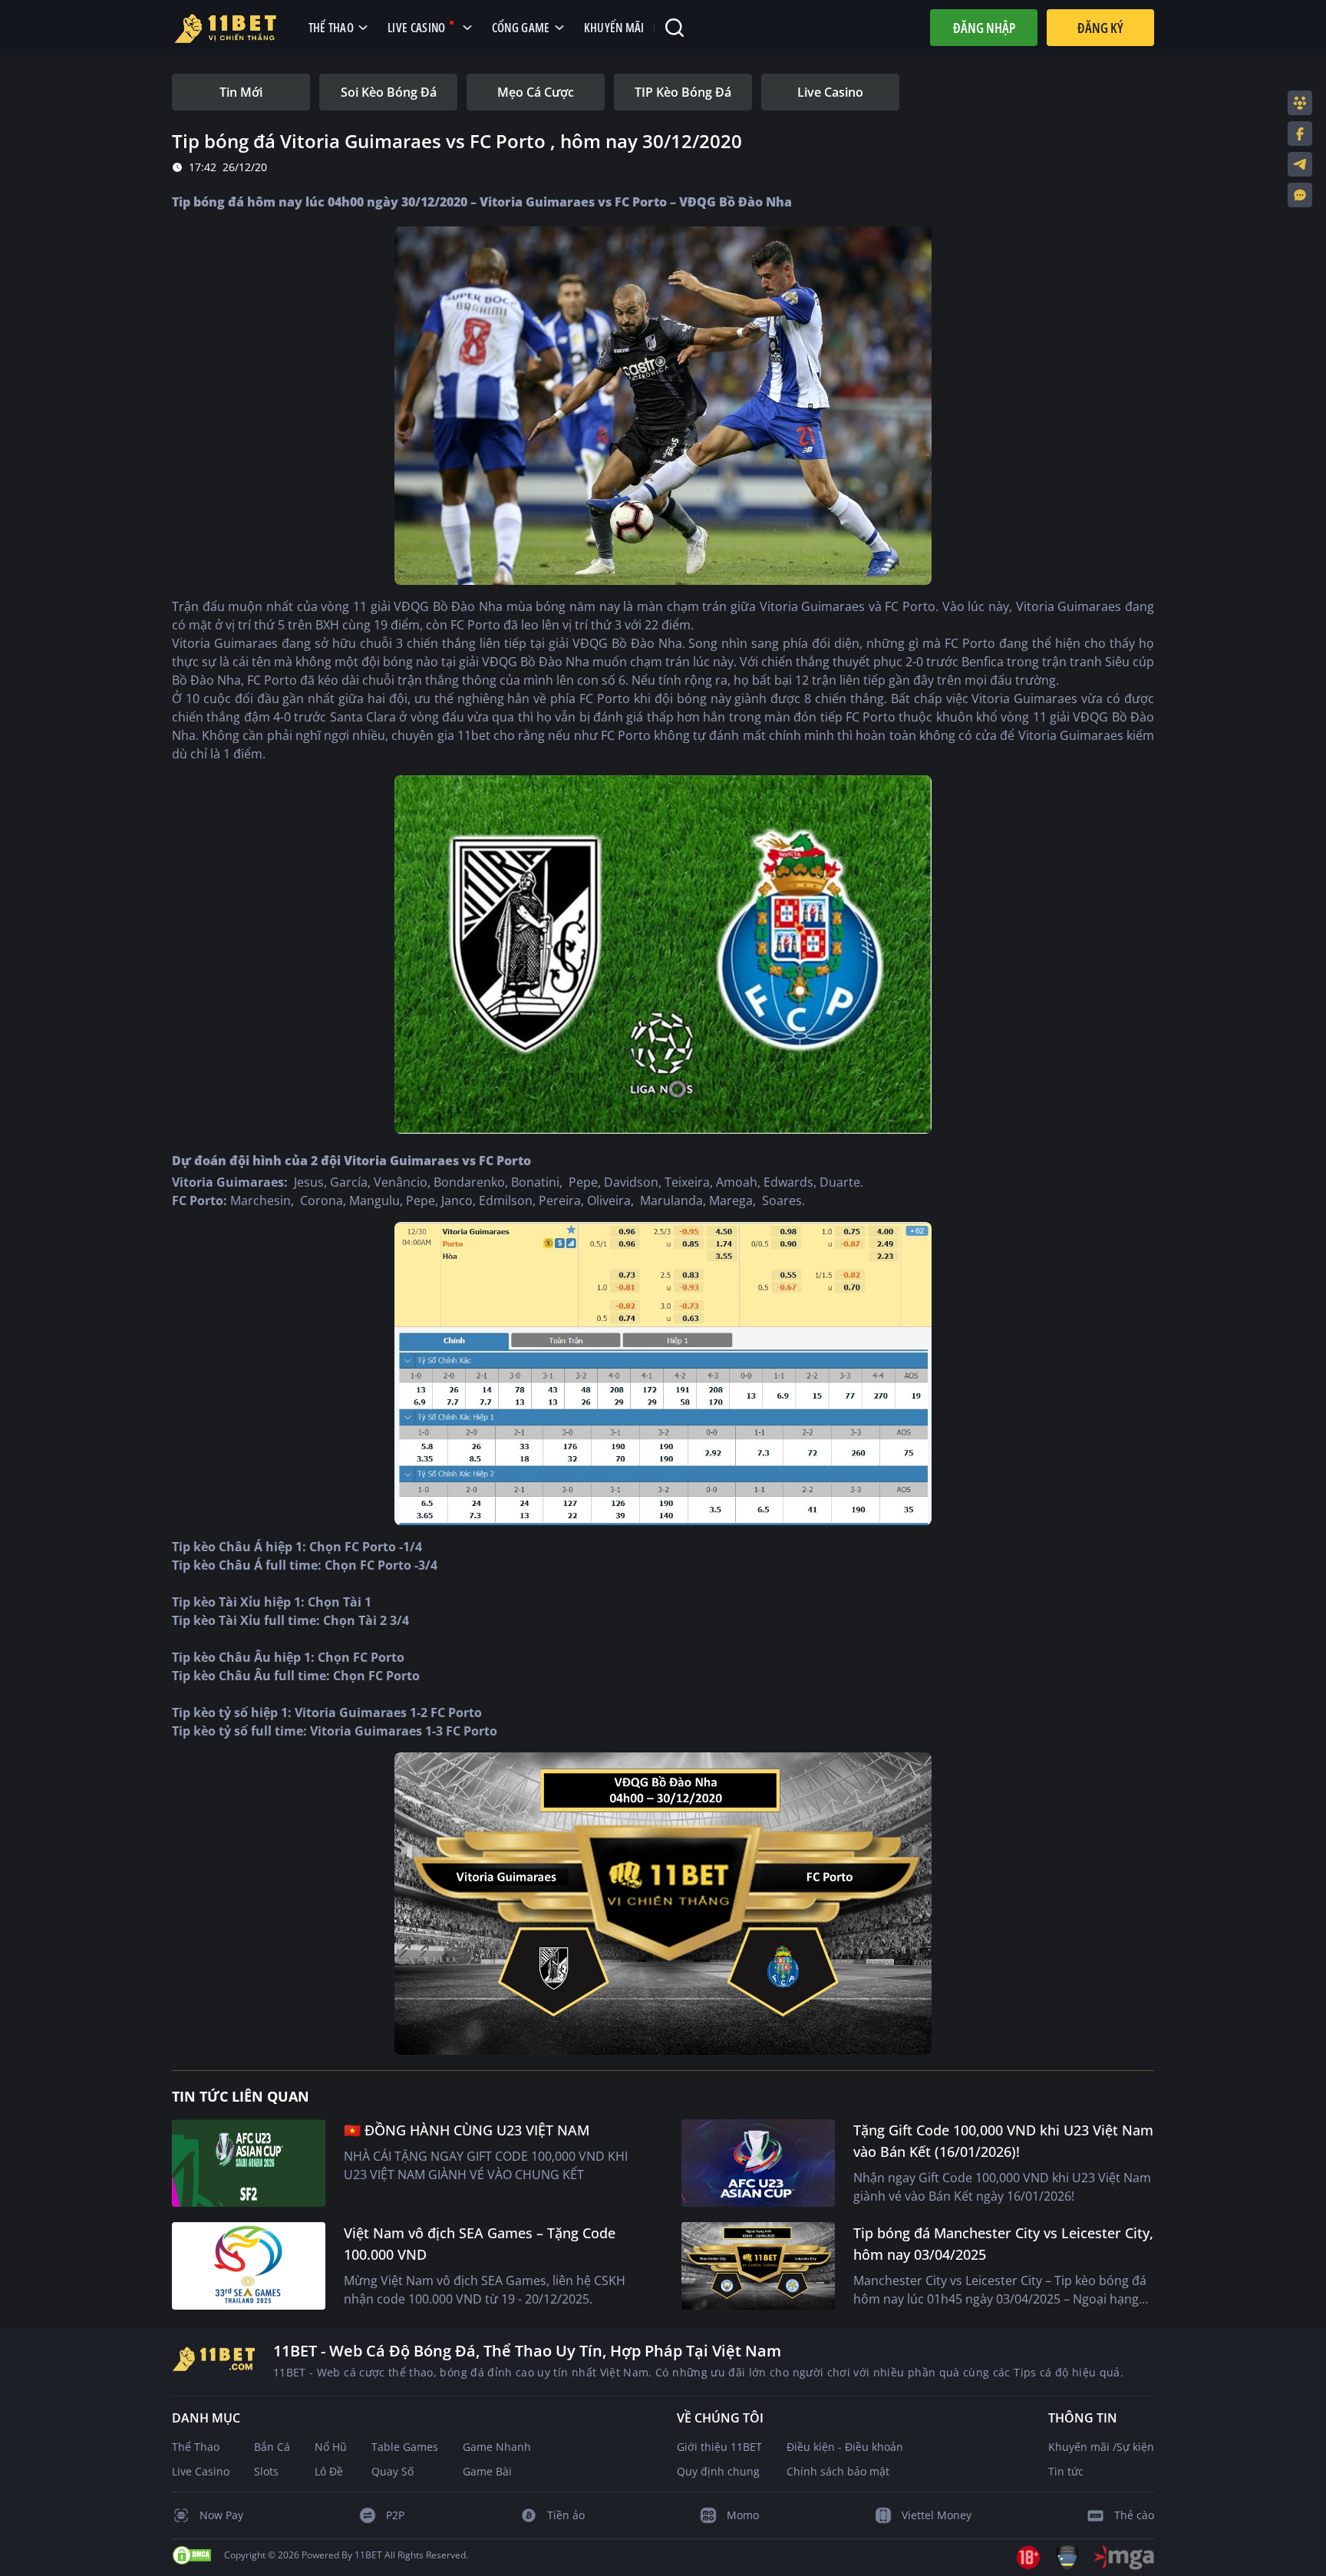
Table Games (405, 2447)
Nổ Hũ (331, 2447)
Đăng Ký (1100, 28)
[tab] (241, 92)
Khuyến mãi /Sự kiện (1101, 2447)
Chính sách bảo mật (838, 2471)
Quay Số (393, 2471)
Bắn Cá (272, 2447)
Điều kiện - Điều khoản (845, 2447)
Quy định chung (718, 2471)
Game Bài (487, 2471)
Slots (266, 2471)
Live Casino (201, 2471)
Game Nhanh (497, 2447)
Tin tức (1066, 2471)
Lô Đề (329, 2471)
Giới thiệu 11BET (719, 2447)
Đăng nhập (984, 28)
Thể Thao (196, 2447)
